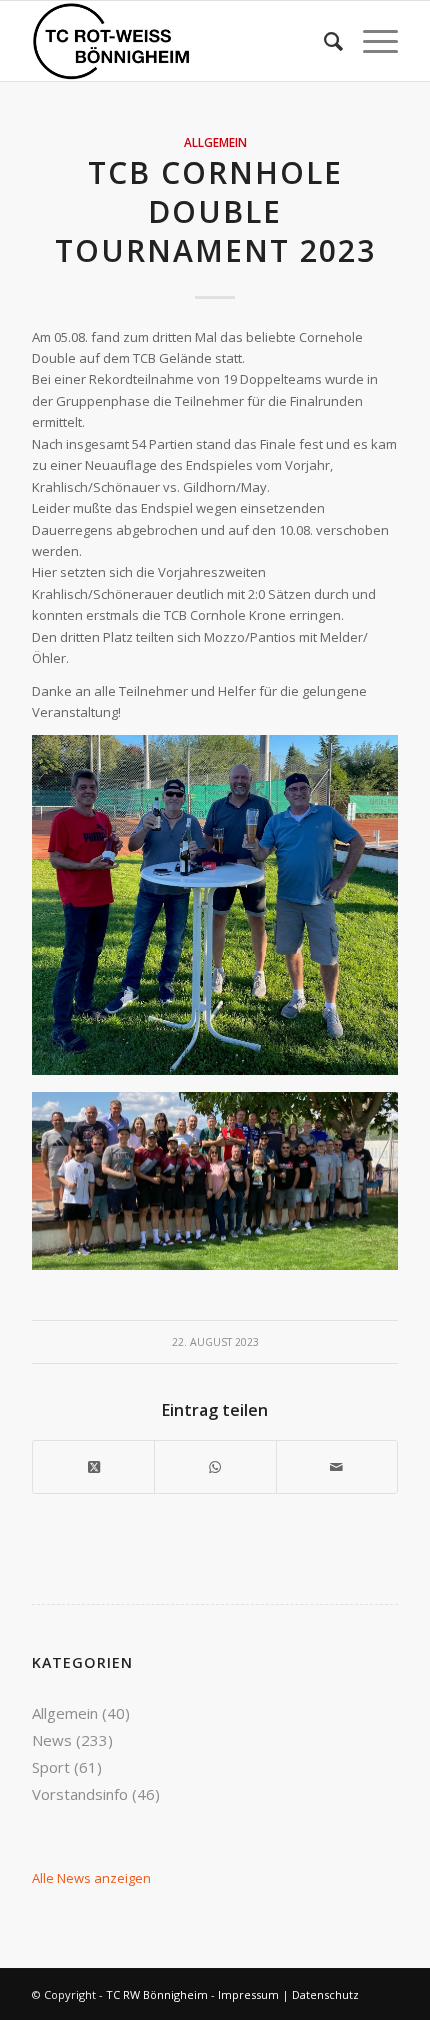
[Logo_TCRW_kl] (178, 41)
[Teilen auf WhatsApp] (215, 1467)
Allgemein (215, 142)
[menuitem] (323, 41)
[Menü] (370, 41)
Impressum (248, 1994)
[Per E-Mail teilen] (337, 1467)
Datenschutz (325, 1994)
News (52, 1740)
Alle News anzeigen (91, 1878)
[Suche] (323, 41)
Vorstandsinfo (80, 1794)
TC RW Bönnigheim (157, 1994)
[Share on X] (93, 1467)
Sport (51, 1767)
